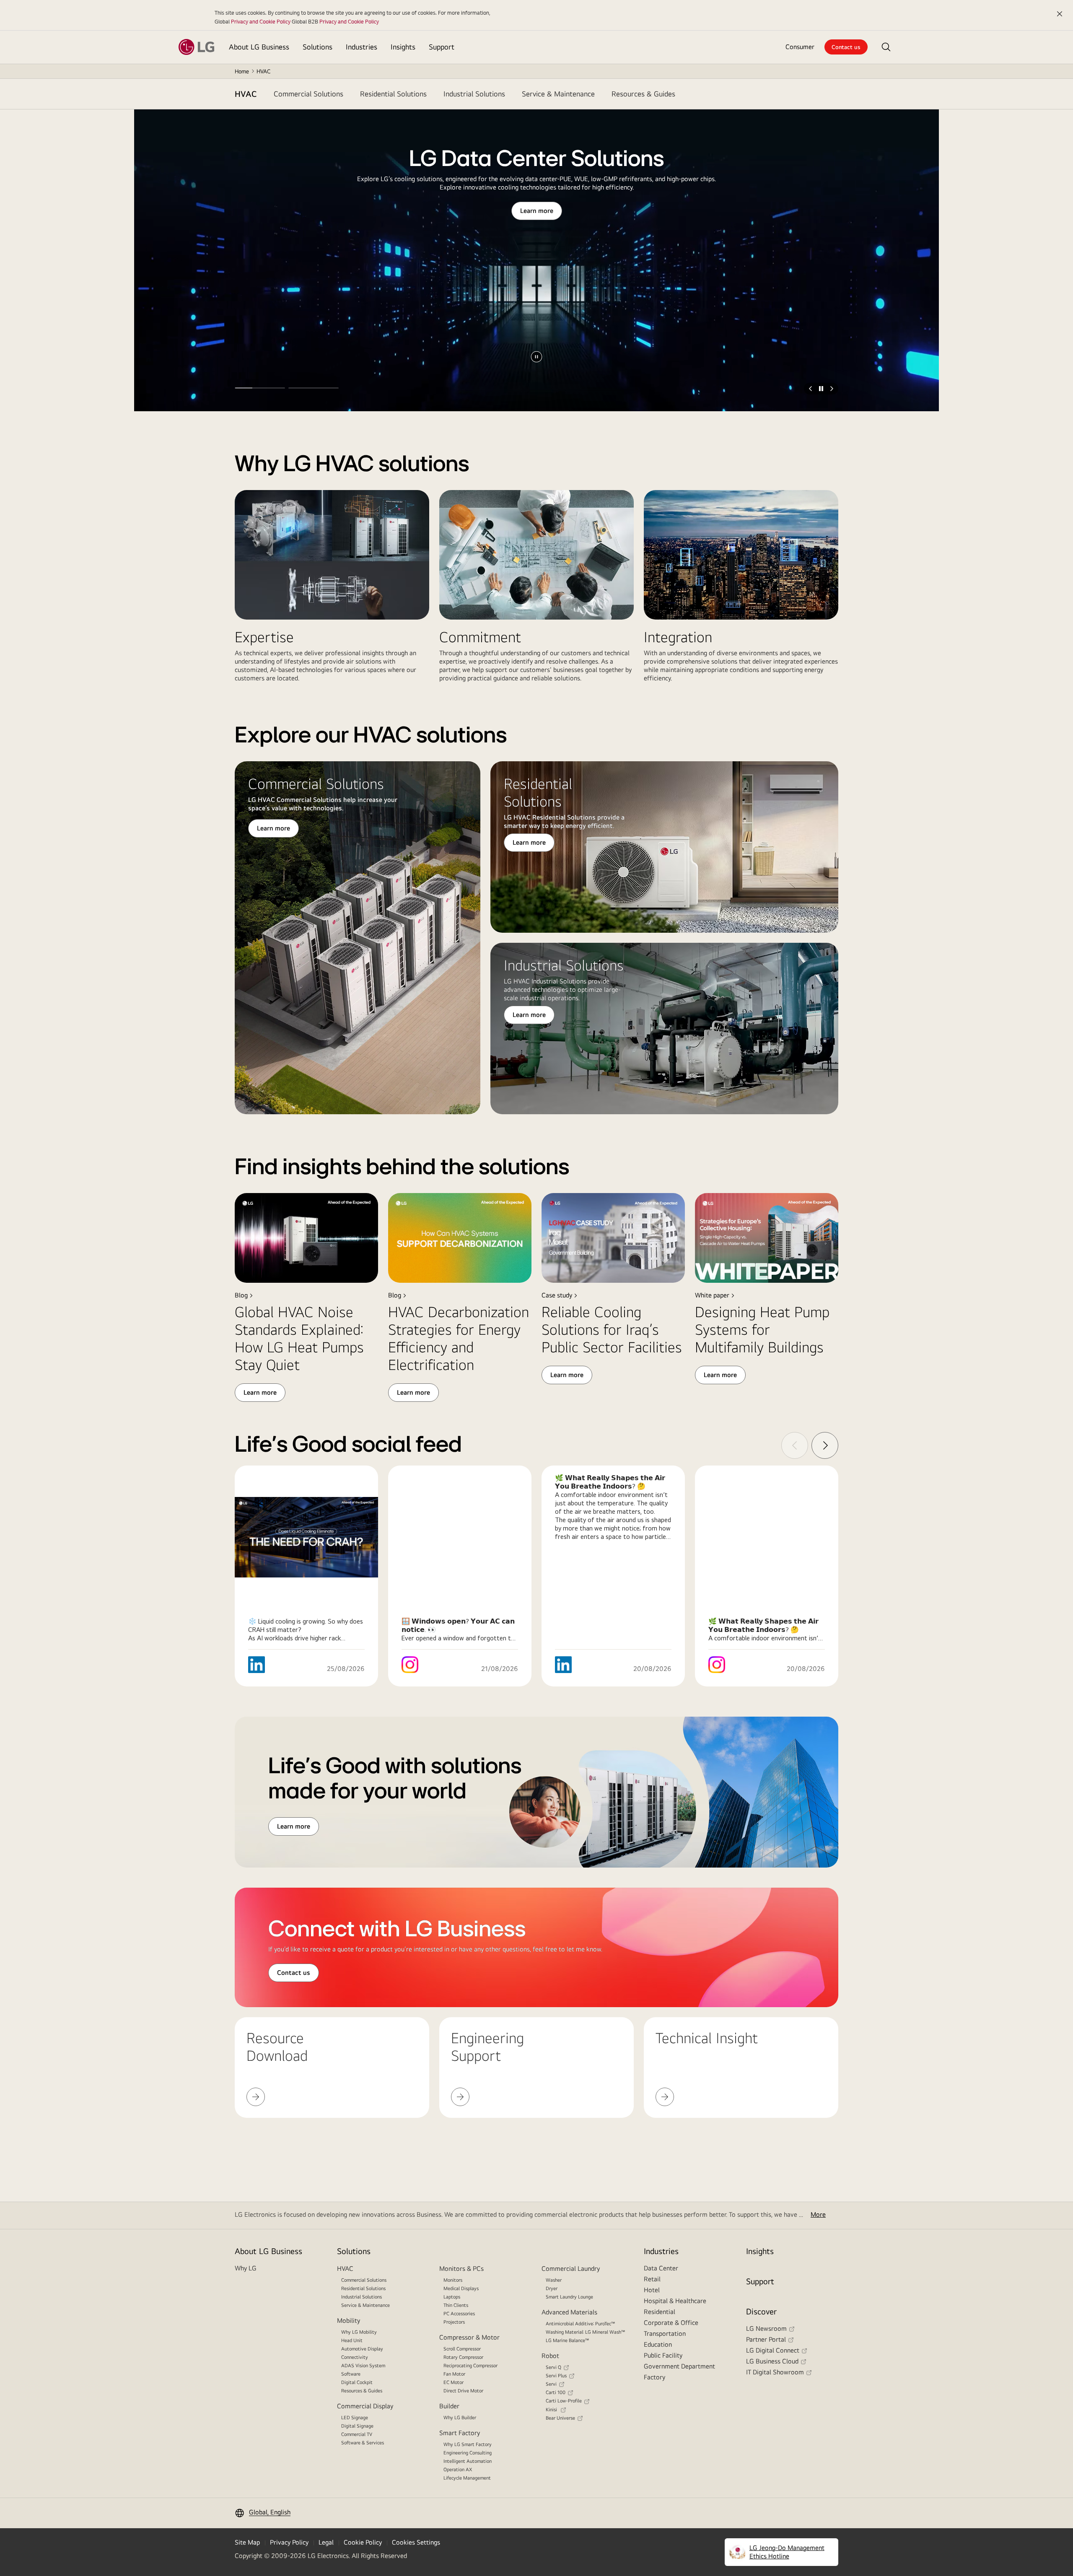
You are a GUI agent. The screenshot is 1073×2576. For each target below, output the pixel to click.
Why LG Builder (460, 2418)
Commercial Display (365, 2406)
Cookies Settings (416, 2542)
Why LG (246, 2268)
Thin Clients (456, 2305)
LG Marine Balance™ (568, 2340)
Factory (654, 2377)
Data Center (661, 2268)
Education (658, 2344)
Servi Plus (556, 2376)
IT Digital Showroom (775, 2372)
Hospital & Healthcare (675, 2301)
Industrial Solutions (362, 2297)
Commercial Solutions (364, 2280)
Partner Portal (766, 2339)
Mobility (349, 2320)
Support (760, 2281)
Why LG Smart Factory (468, 2444)
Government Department (679, 2366)
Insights (760, 2251)
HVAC (246, 94)
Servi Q (553, 2367)
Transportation (665, 2333)
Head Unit (352, 2340)
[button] (886, 47)
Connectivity (355, 2357)
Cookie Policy (363, 2542)
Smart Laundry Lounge (569, 2297)
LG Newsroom (766, 2328)
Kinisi (552, 2410)
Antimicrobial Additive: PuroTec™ (581, 2324)
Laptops (452, 2297)
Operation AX (458, 2470)
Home (242, 71)
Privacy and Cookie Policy (261, 21)
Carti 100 (556, 2392)
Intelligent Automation (468, 2461)
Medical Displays (461, 2288)
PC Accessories (459, 2314)
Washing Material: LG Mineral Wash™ (586, 2332)
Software (351, 2374)
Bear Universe (560, 2418)
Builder (449, 2406)
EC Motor (454, 2382)
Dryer (552, 2288)
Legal (326, 2542)
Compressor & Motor (469, 2337)
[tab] (308, 94)
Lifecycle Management (467, 2478)
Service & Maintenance (365, 2305)
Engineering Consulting (468, 2453)
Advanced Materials (569, 2312)
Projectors (454, 2322)
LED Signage (355, 2418)
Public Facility (663, 2355)
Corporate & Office (671, 2323)
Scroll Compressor (462, 2349)
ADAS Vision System (363, 2366)
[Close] (1060, 14)
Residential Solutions (363, 2288)
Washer (554, 2280)
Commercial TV (357, 2434)
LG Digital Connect (773, 2350)
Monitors (453, 2280)
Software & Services (363, 2443)
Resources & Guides (362, 2391)
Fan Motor (454, 2374)
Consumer (800, 47)
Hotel (652, 2290)
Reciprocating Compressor (470, 2366)
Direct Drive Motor (463, 2391)
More (818, 2214)
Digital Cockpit (357, 2382)
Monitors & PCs (461, 2269)
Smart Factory (460, 2433)
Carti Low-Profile (564, 2401)
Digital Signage (357, 2426)
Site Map (247, 2542)
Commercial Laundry (571, 2269)
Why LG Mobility (359, 2332)
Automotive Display (362, 2349)
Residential (660, 2312)
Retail (652, 2279)
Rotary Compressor (463, 2357)
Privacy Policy (289, 2542)
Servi (551, 2384)
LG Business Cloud (772, 2361)
